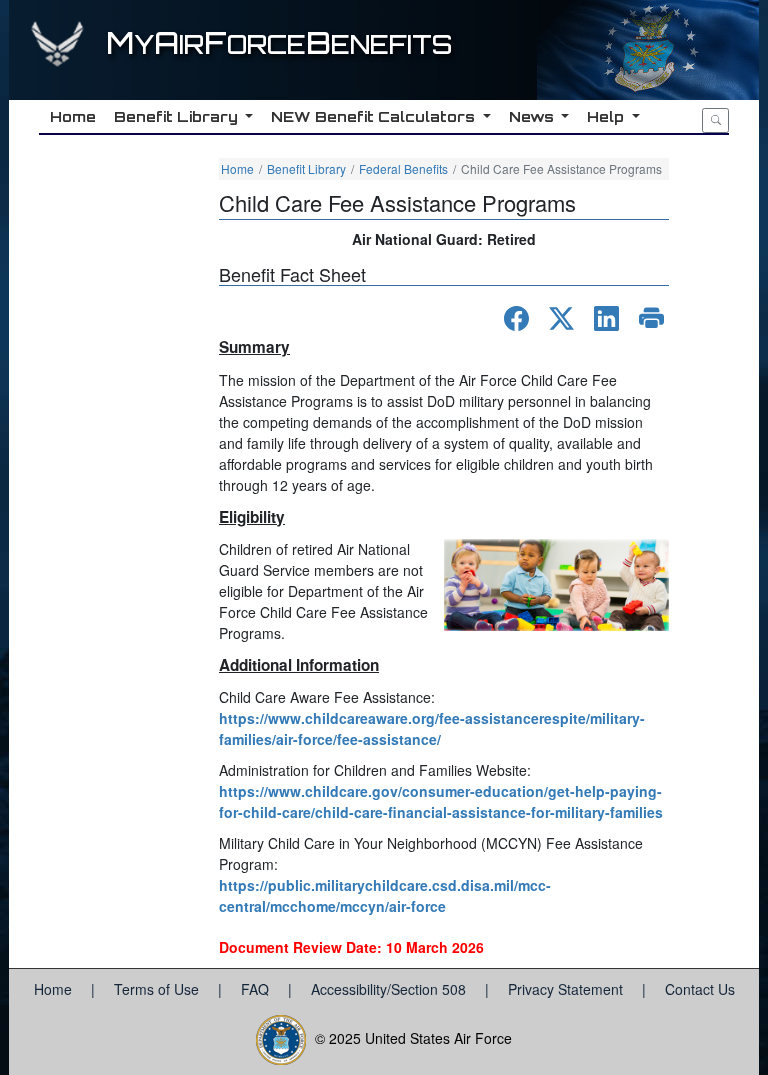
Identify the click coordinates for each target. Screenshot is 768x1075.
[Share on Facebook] (516, 318)
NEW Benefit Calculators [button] (375, 116)
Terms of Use (158, 989)
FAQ (257, 989)
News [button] (533, 116)
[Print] (651, 318)
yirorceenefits (279, 44)
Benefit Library (306, 168)
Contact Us (700, 989)
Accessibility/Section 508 (390, 989)
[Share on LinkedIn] (606, 318)
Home (237, 168)
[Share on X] (561, 318)
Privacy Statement (567, 989)
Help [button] (607, 116)
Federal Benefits (403, 168)
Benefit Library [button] (178, 116)
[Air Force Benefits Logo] (60, 53)
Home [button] (73, 116)
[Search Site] (715, 120)
